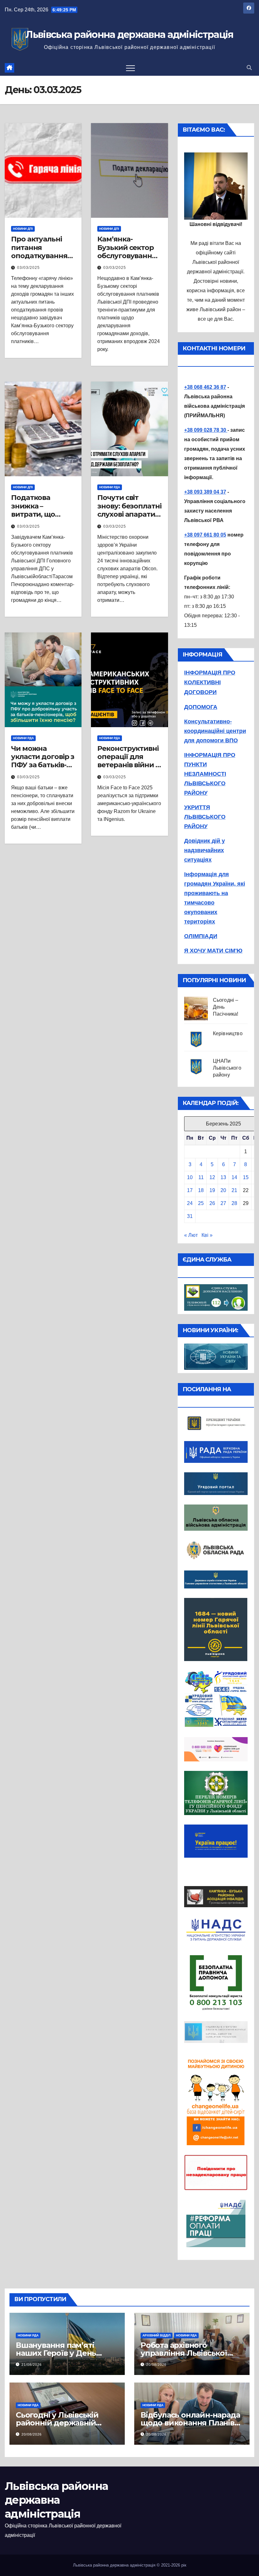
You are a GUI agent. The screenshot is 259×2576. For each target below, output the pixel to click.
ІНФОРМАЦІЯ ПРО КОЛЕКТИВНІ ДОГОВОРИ (210, 682)
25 (201, 1203)
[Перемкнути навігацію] (130, 68)
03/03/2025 (28, 268)
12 (212, 1177)
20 (223, 1190)
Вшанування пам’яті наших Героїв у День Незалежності (56, 2353)
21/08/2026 (32, 2365)
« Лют (191, 1235)
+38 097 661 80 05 (205, 535)
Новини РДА (110, 487)
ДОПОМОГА (201, 707)
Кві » (207, 1235)
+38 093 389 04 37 (205, 492)
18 (201, 1190)
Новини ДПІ (23, 229)
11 (201, 1177)
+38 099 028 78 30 (206, 430)
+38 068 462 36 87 (205, 387)
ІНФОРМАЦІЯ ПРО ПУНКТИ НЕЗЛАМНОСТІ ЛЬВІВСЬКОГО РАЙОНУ (210, 774)
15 (246, 1177)
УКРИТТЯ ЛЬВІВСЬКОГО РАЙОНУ (205, 817)
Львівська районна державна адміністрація (129, 35)
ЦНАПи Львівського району (227, 1068)
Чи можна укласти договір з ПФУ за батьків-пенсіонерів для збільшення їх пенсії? (43, 769)
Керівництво (228, 1033)
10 (190, 1177)
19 (212, 1190)
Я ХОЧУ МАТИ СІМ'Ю (213, 951)
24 (190, 1203)
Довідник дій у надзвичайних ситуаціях (205, 850)
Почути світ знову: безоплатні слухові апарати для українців (129, 510)
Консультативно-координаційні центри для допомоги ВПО (215, 731)
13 (223, 1177)
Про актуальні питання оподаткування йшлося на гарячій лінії (39, 256)
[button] (249, 68)
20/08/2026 (156, 2365)
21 (234, 1190)
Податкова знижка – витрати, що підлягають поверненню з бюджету (37, 518)
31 (190, 1216)
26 (212, 1203)
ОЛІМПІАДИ (201, 936)
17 (190, 1190)
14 (234, 1177)
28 (234, 1203)
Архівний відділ (157, 2335)
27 (223, 1203)
